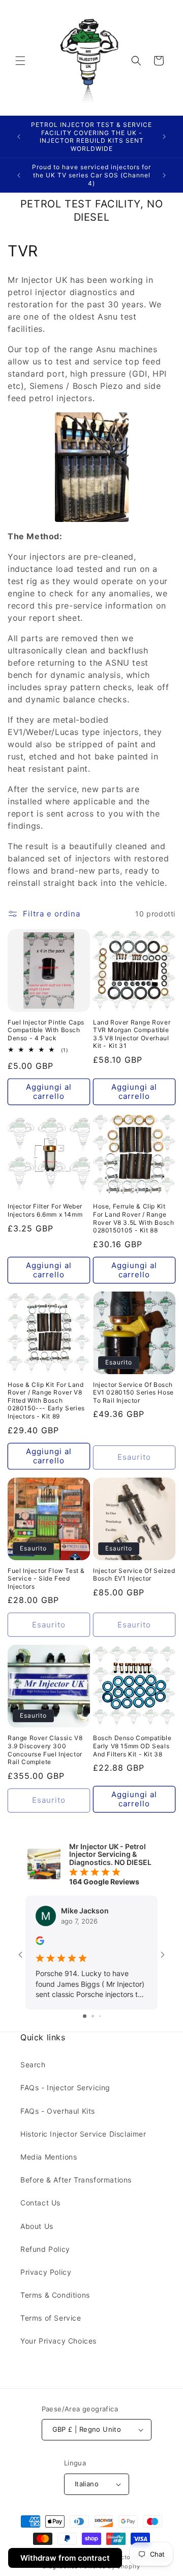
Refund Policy (45, 2249)
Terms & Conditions (55, 2295)
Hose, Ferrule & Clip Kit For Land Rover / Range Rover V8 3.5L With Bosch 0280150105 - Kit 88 (133, 1218)
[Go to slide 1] (85, 2016)
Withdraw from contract (65, 2558)
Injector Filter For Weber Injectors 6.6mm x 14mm (45, 1210)
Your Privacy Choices (58, 2341)
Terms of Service (51, 2318)
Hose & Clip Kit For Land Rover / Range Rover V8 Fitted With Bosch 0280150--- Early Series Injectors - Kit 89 (46, 1400)
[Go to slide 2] (93, 2016)
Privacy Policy (46, 2272)
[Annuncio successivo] (164, 137)
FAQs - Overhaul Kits (58, 2111)
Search (33, 2065)
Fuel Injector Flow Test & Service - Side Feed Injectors (46, 1579)
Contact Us (40, 2203)
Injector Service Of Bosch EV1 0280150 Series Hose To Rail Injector (133, 1392)
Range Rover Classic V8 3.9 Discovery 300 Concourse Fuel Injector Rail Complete (45, 1750)
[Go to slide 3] (100, 2016)
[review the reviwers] (40, 1942)
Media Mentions (49, 2157)
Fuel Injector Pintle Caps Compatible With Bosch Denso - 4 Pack (46, 1030)
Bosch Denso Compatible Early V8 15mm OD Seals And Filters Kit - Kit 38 (132, 1746)
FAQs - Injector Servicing (65, 2087)
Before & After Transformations (76, 2180)
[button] (20, 61)
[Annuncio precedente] (19, 137)
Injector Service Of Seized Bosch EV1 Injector (134, 1575)
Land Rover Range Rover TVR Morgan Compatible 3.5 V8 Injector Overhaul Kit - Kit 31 (132, 1034)
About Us (37, 2226)
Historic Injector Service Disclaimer (83, 2134)
